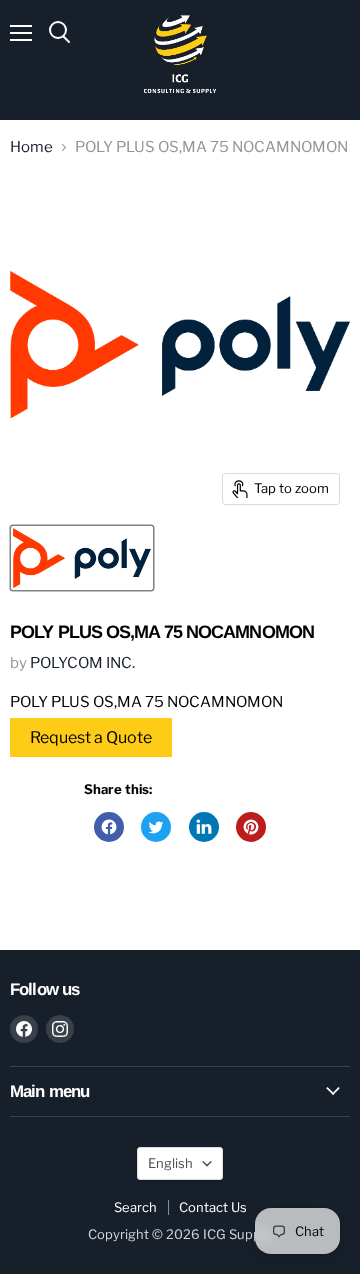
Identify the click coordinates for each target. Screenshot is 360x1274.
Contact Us (213, 1207)
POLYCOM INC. (82, 663)
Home (31, 147)
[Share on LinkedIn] (204, 827)
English (170, 1163)
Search (135, 1207)
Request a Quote (91, 737)
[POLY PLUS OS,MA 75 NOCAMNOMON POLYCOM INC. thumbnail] (82, 558)
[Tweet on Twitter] (156, 827)
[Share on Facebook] (109, 827)
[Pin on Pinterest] (251, 827)
